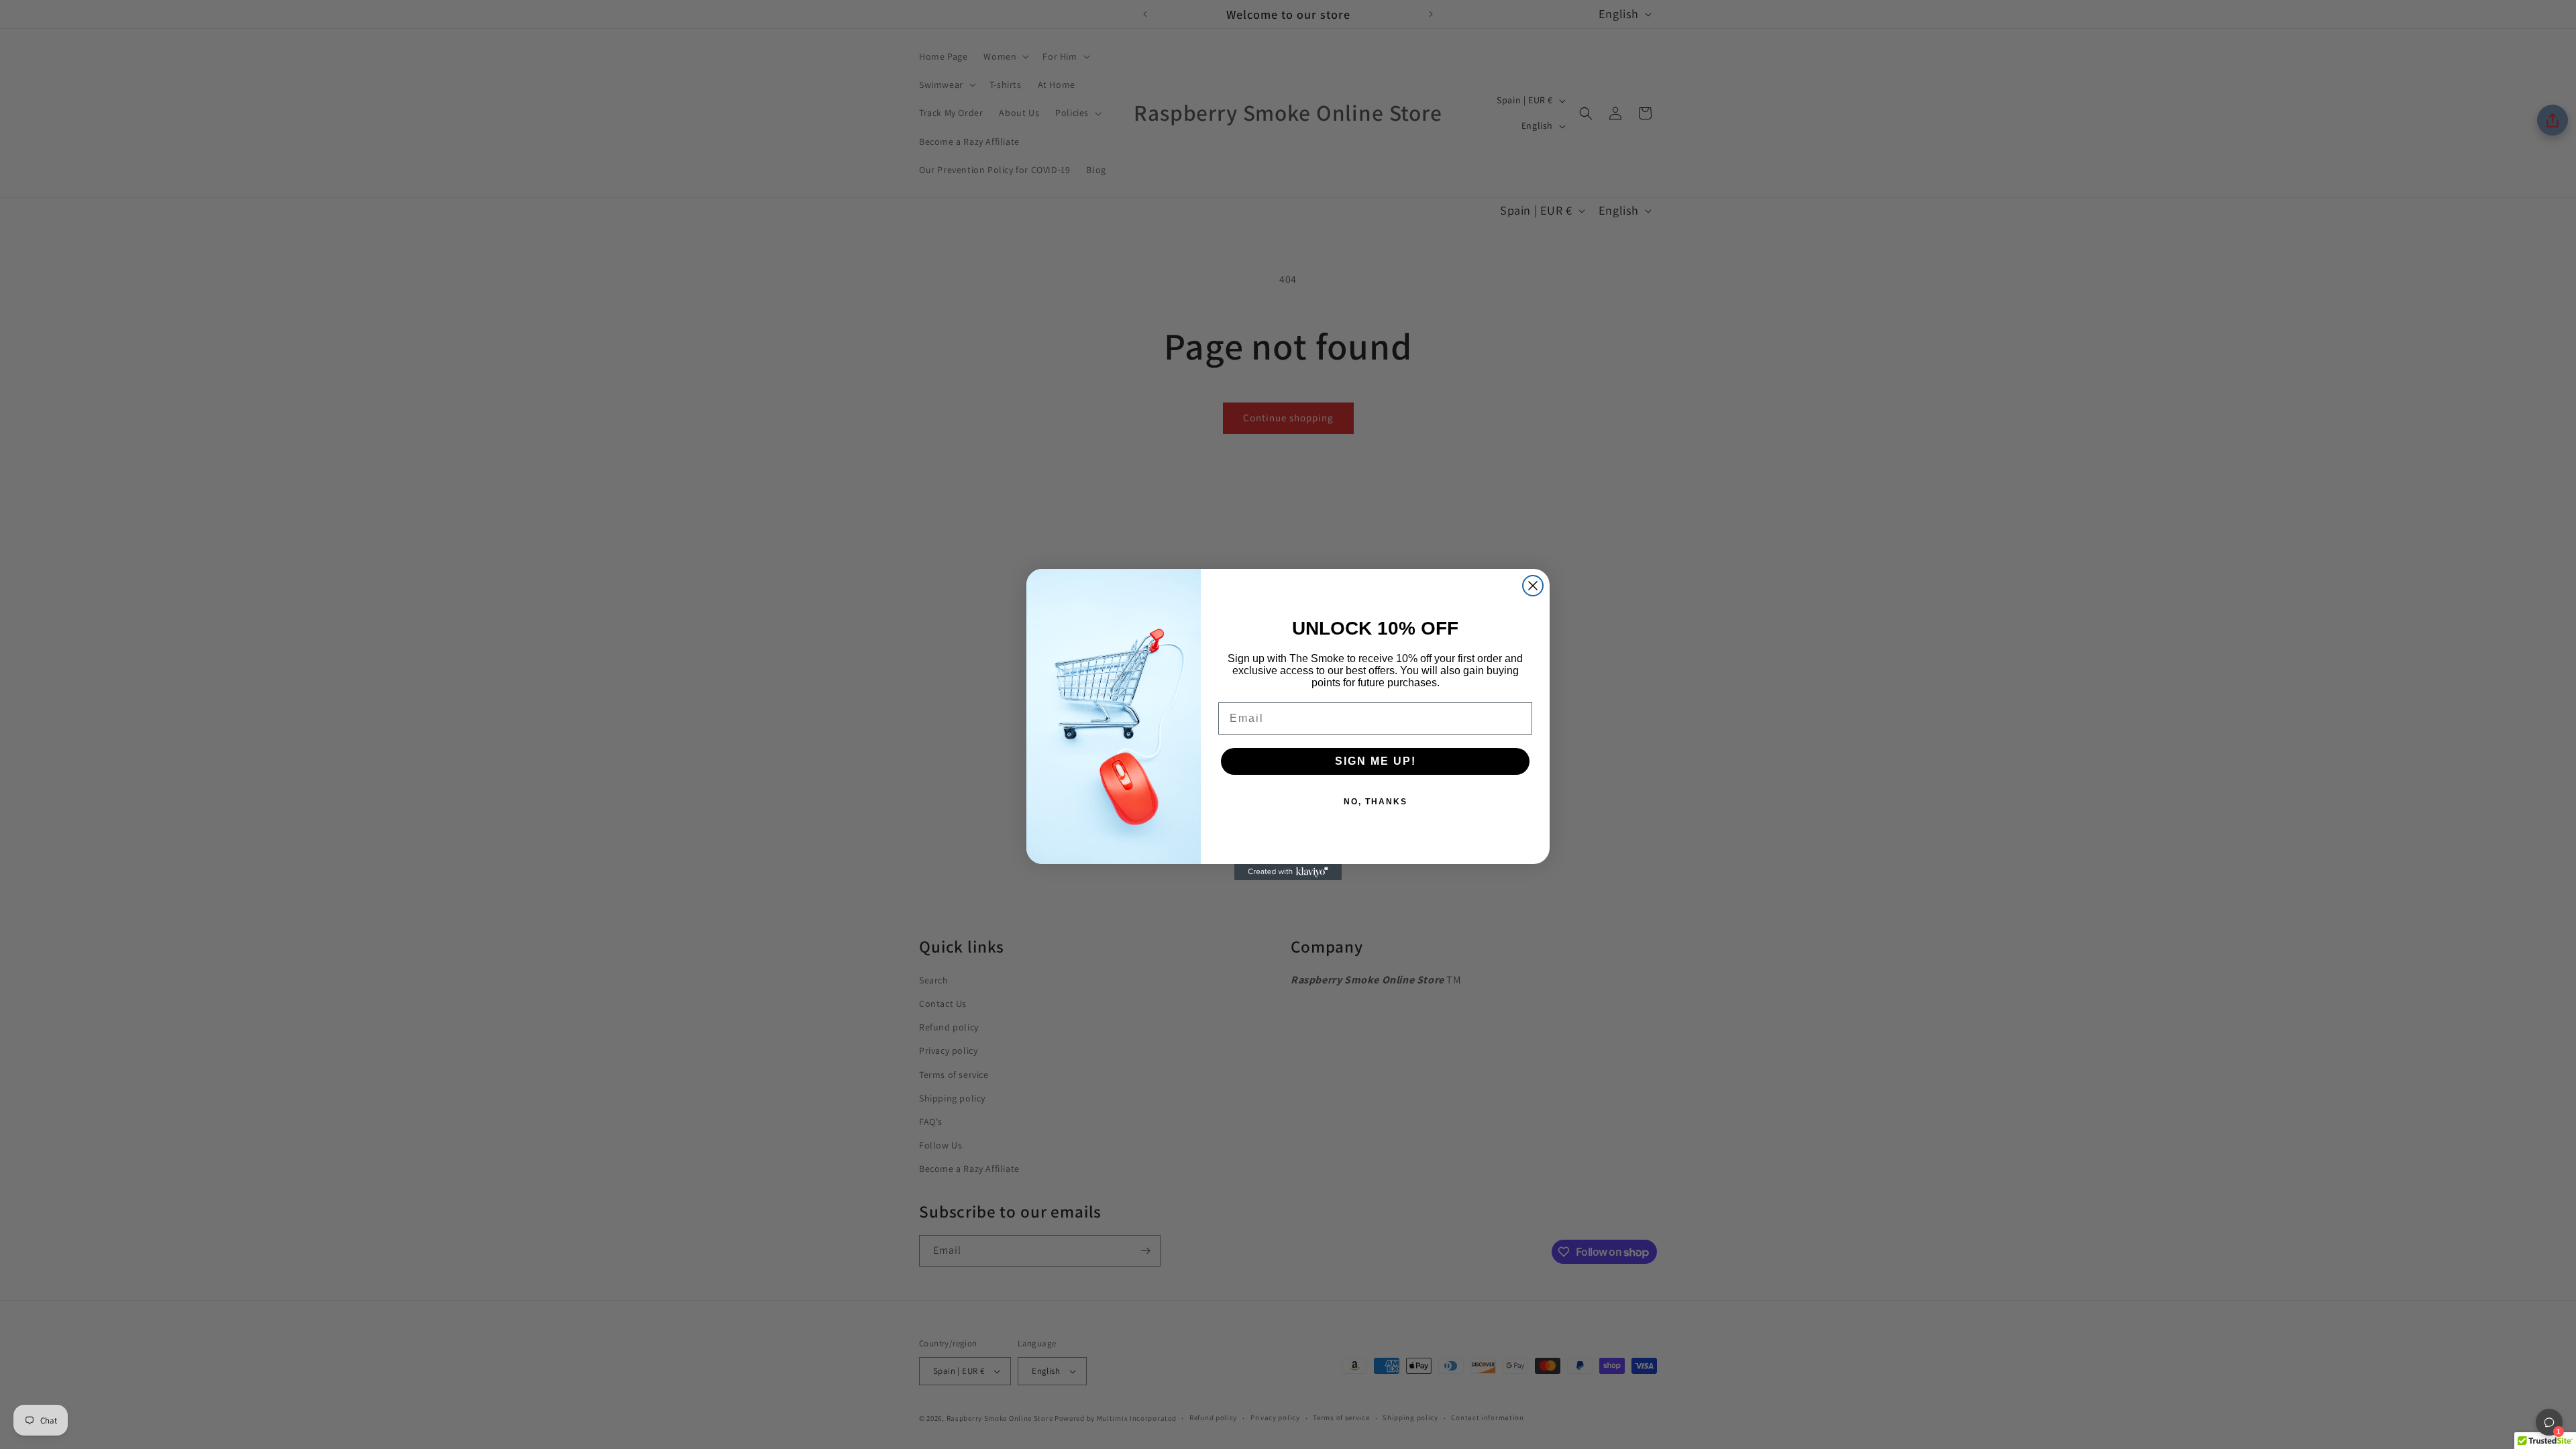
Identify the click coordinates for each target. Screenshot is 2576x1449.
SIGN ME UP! (1376, 761)
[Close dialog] (1533, 586)
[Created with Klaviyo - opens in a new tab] (1288, 872)
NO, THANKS (1376, 802)
